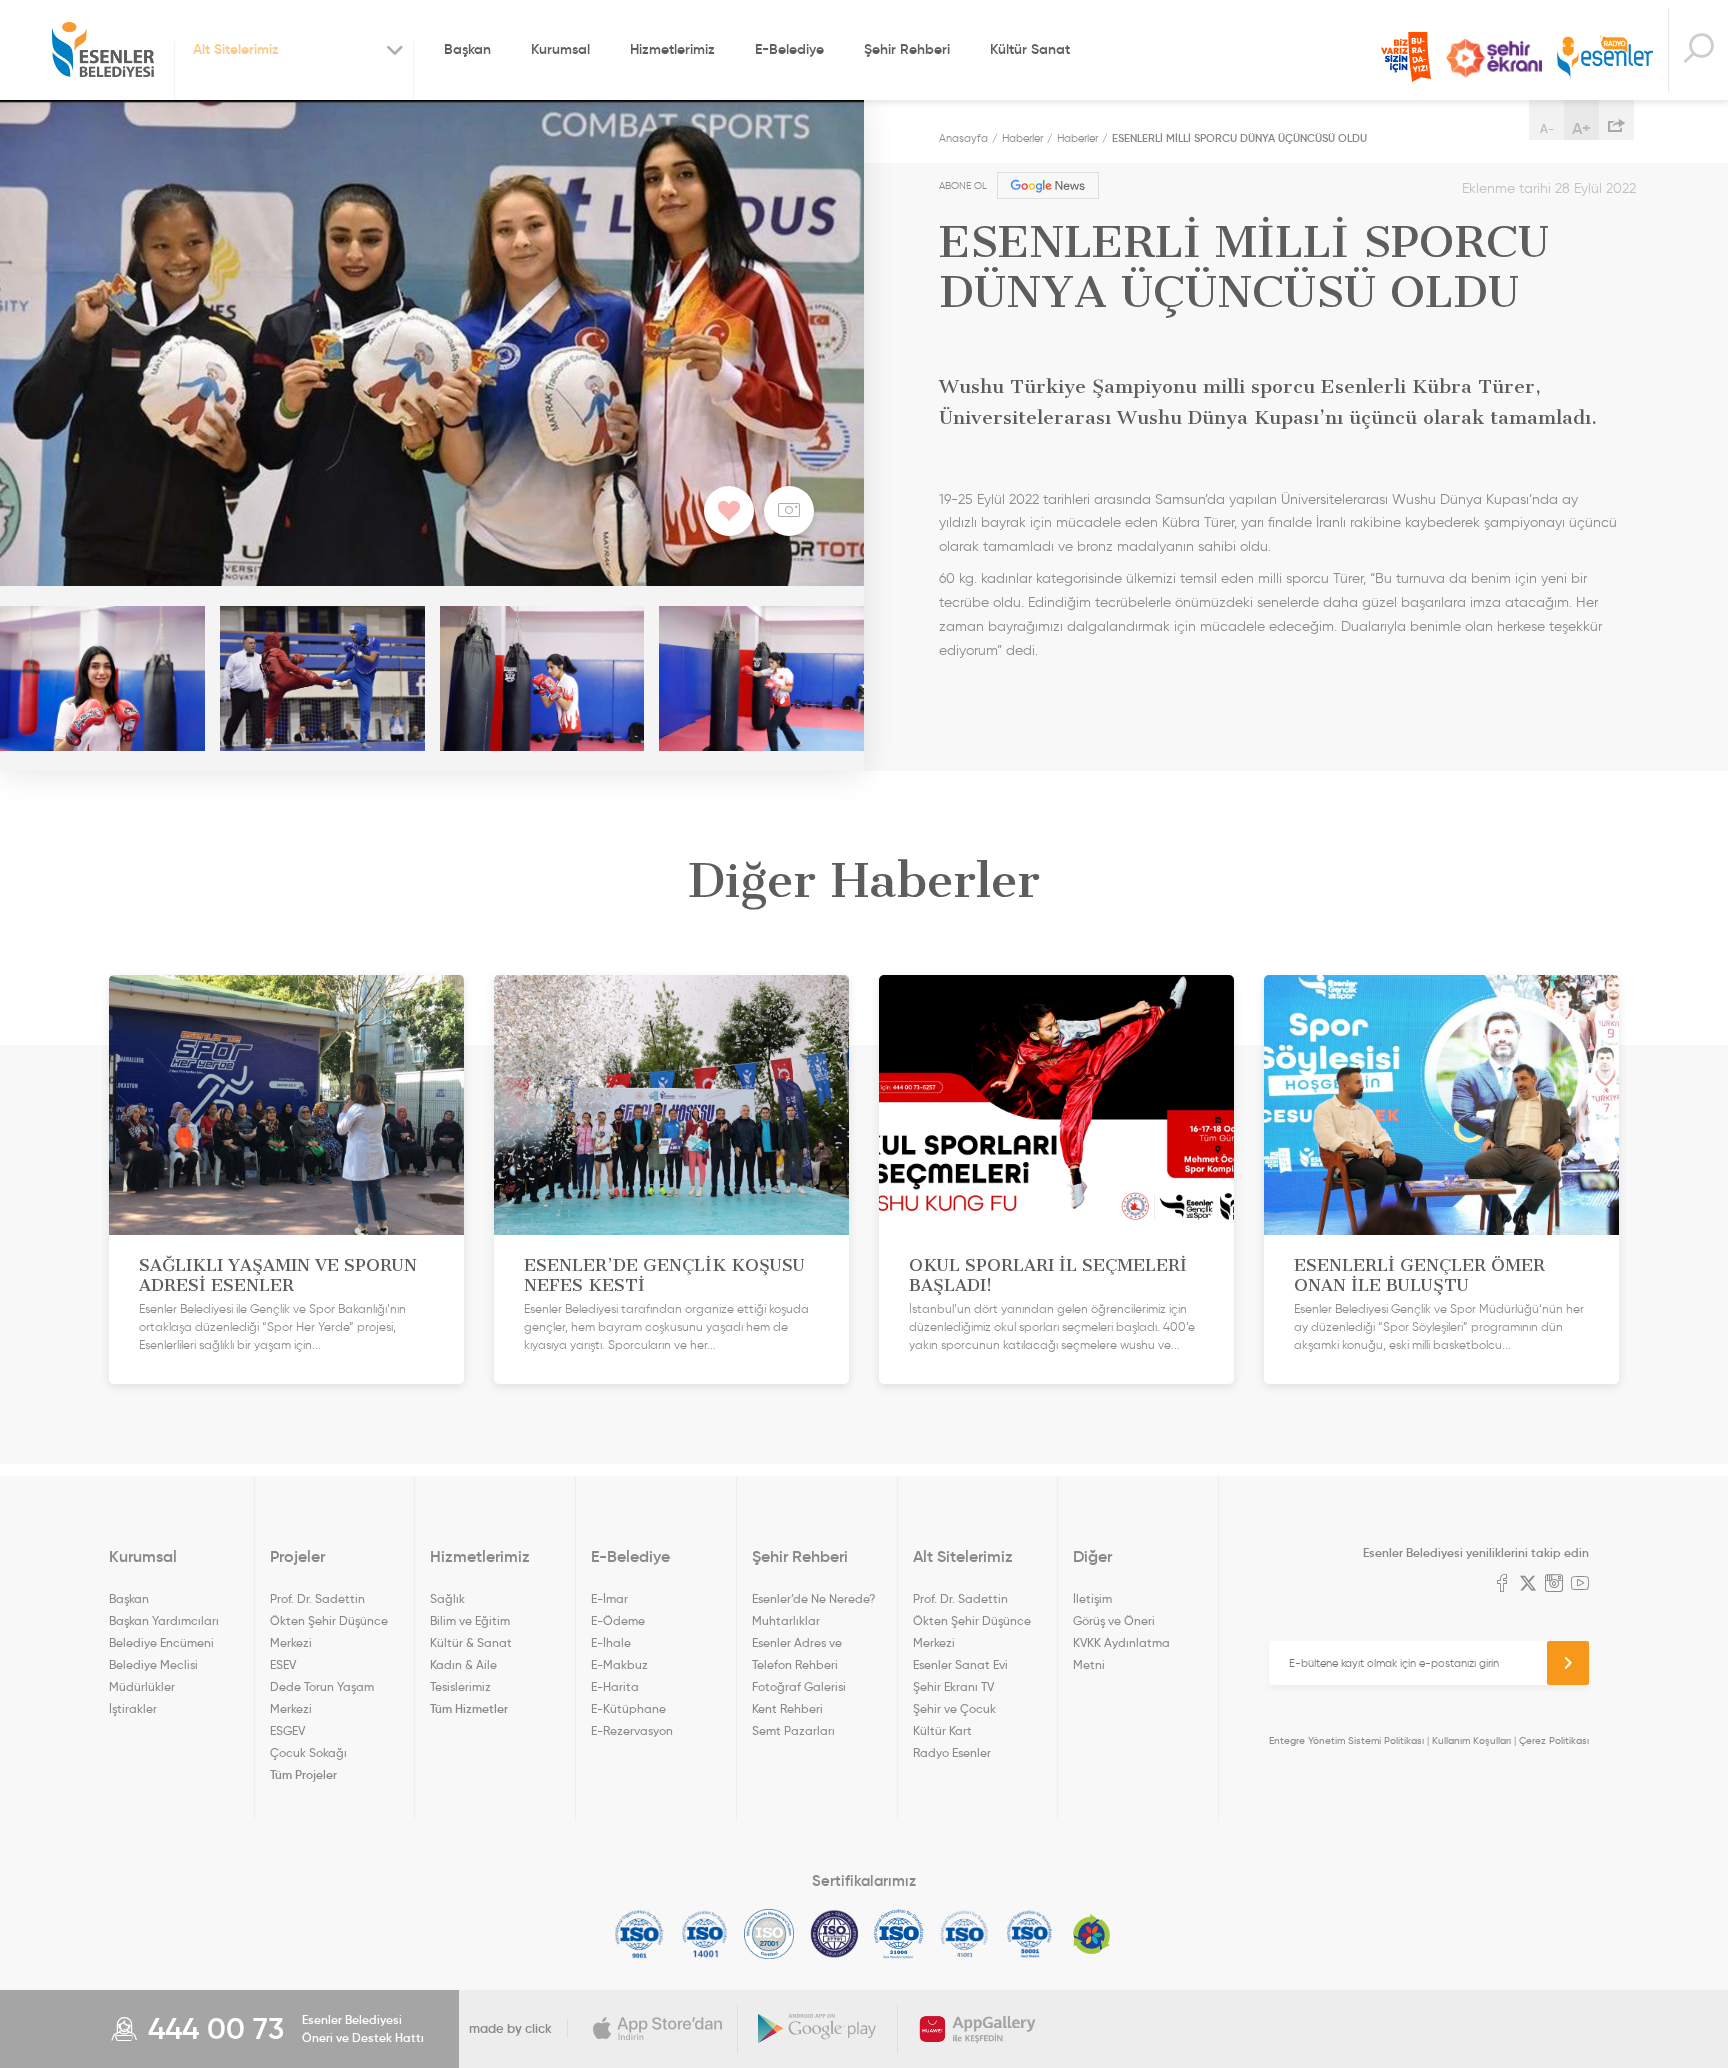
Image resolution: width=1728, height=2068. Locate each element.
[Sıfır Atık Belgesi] (1092, 1934)
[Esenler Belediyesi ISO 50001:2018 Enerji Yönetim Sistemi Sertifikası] (1029, 1934)
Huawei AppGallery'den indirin (978, 2029)
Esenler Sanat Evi (960, 1664)
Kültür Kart (942, 1730)
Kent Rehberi (787, 1708)
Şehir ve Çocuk (954, 1708)
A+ (1581, 128)
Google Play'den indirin (818, 2029)
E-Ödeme (618, 1620)
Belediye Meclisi (153, 1664)
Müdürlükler (142, 1686)
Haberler (1022, 138)
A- (1547, 128)
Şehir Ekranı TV (1494, 58)
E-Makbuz (619, 1664)
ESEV (283, 1664)
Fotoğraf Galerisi (799, 1686)
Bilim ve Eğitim (470, 1620)
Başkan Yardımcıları (164, 1620)
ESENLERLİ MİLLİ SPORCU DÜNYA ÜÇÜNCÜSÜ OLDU (1239, 138)
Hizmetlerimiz (672, 49)
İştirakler (133, 1708)
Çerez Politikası (1554, 1740)
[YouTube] (1580, 1585)
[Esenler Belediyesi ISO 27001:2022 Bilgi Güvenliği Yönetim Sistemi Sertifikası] (769, 1934)
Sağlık (447, 1598)
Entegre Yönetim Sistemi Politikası (1346, 1740)
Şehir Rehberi (907, 49)
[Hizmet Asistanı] (1698, 50)
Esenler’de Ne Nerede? (813, 1598)
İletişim (1092, 1598)
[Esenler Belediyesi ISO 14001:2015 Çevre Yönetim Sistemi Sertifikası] (704, 1934)
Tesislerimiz (460, 1686)
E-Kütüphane (628, 1708)
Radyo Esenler (1605, 58)
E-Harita (615, 1686)
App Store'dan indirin (658, 2029)
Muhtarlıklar (786, 1620)
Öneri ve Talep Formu (1406, 57)
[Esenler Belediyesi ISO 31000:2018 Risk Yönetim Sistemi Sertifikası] (899, 1934)
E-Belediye (789, 49)
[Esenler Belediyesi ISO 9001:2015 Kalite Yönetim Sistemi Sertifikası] (639, 1934)
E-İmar (609, 1598)
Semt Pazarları (793, 1730)
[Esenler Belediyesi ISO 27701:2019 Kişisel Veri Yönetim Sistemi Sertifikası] (834, 1934)
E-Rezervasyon (632, 1730)
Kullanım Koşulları (1471, 1740)
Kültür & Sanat (471, 1642)
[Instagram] (1554, 1585)
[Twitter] (1528, 1585)
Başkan (467, 49)
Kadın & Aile (463, 1664)
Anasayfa (963, 138)
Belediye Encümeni (161, 1642)
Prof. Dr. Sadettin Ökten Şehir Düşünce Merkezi (329, 1620)
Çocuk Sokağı (308, 1752)
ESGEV (287, 1730)
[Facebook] (1502, 1585)
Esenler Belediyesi (103, 50)
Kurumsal (560, 49)
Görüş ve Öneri (1114, 1620)
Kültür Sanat (1030, 49)
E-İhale (611, 1642)
